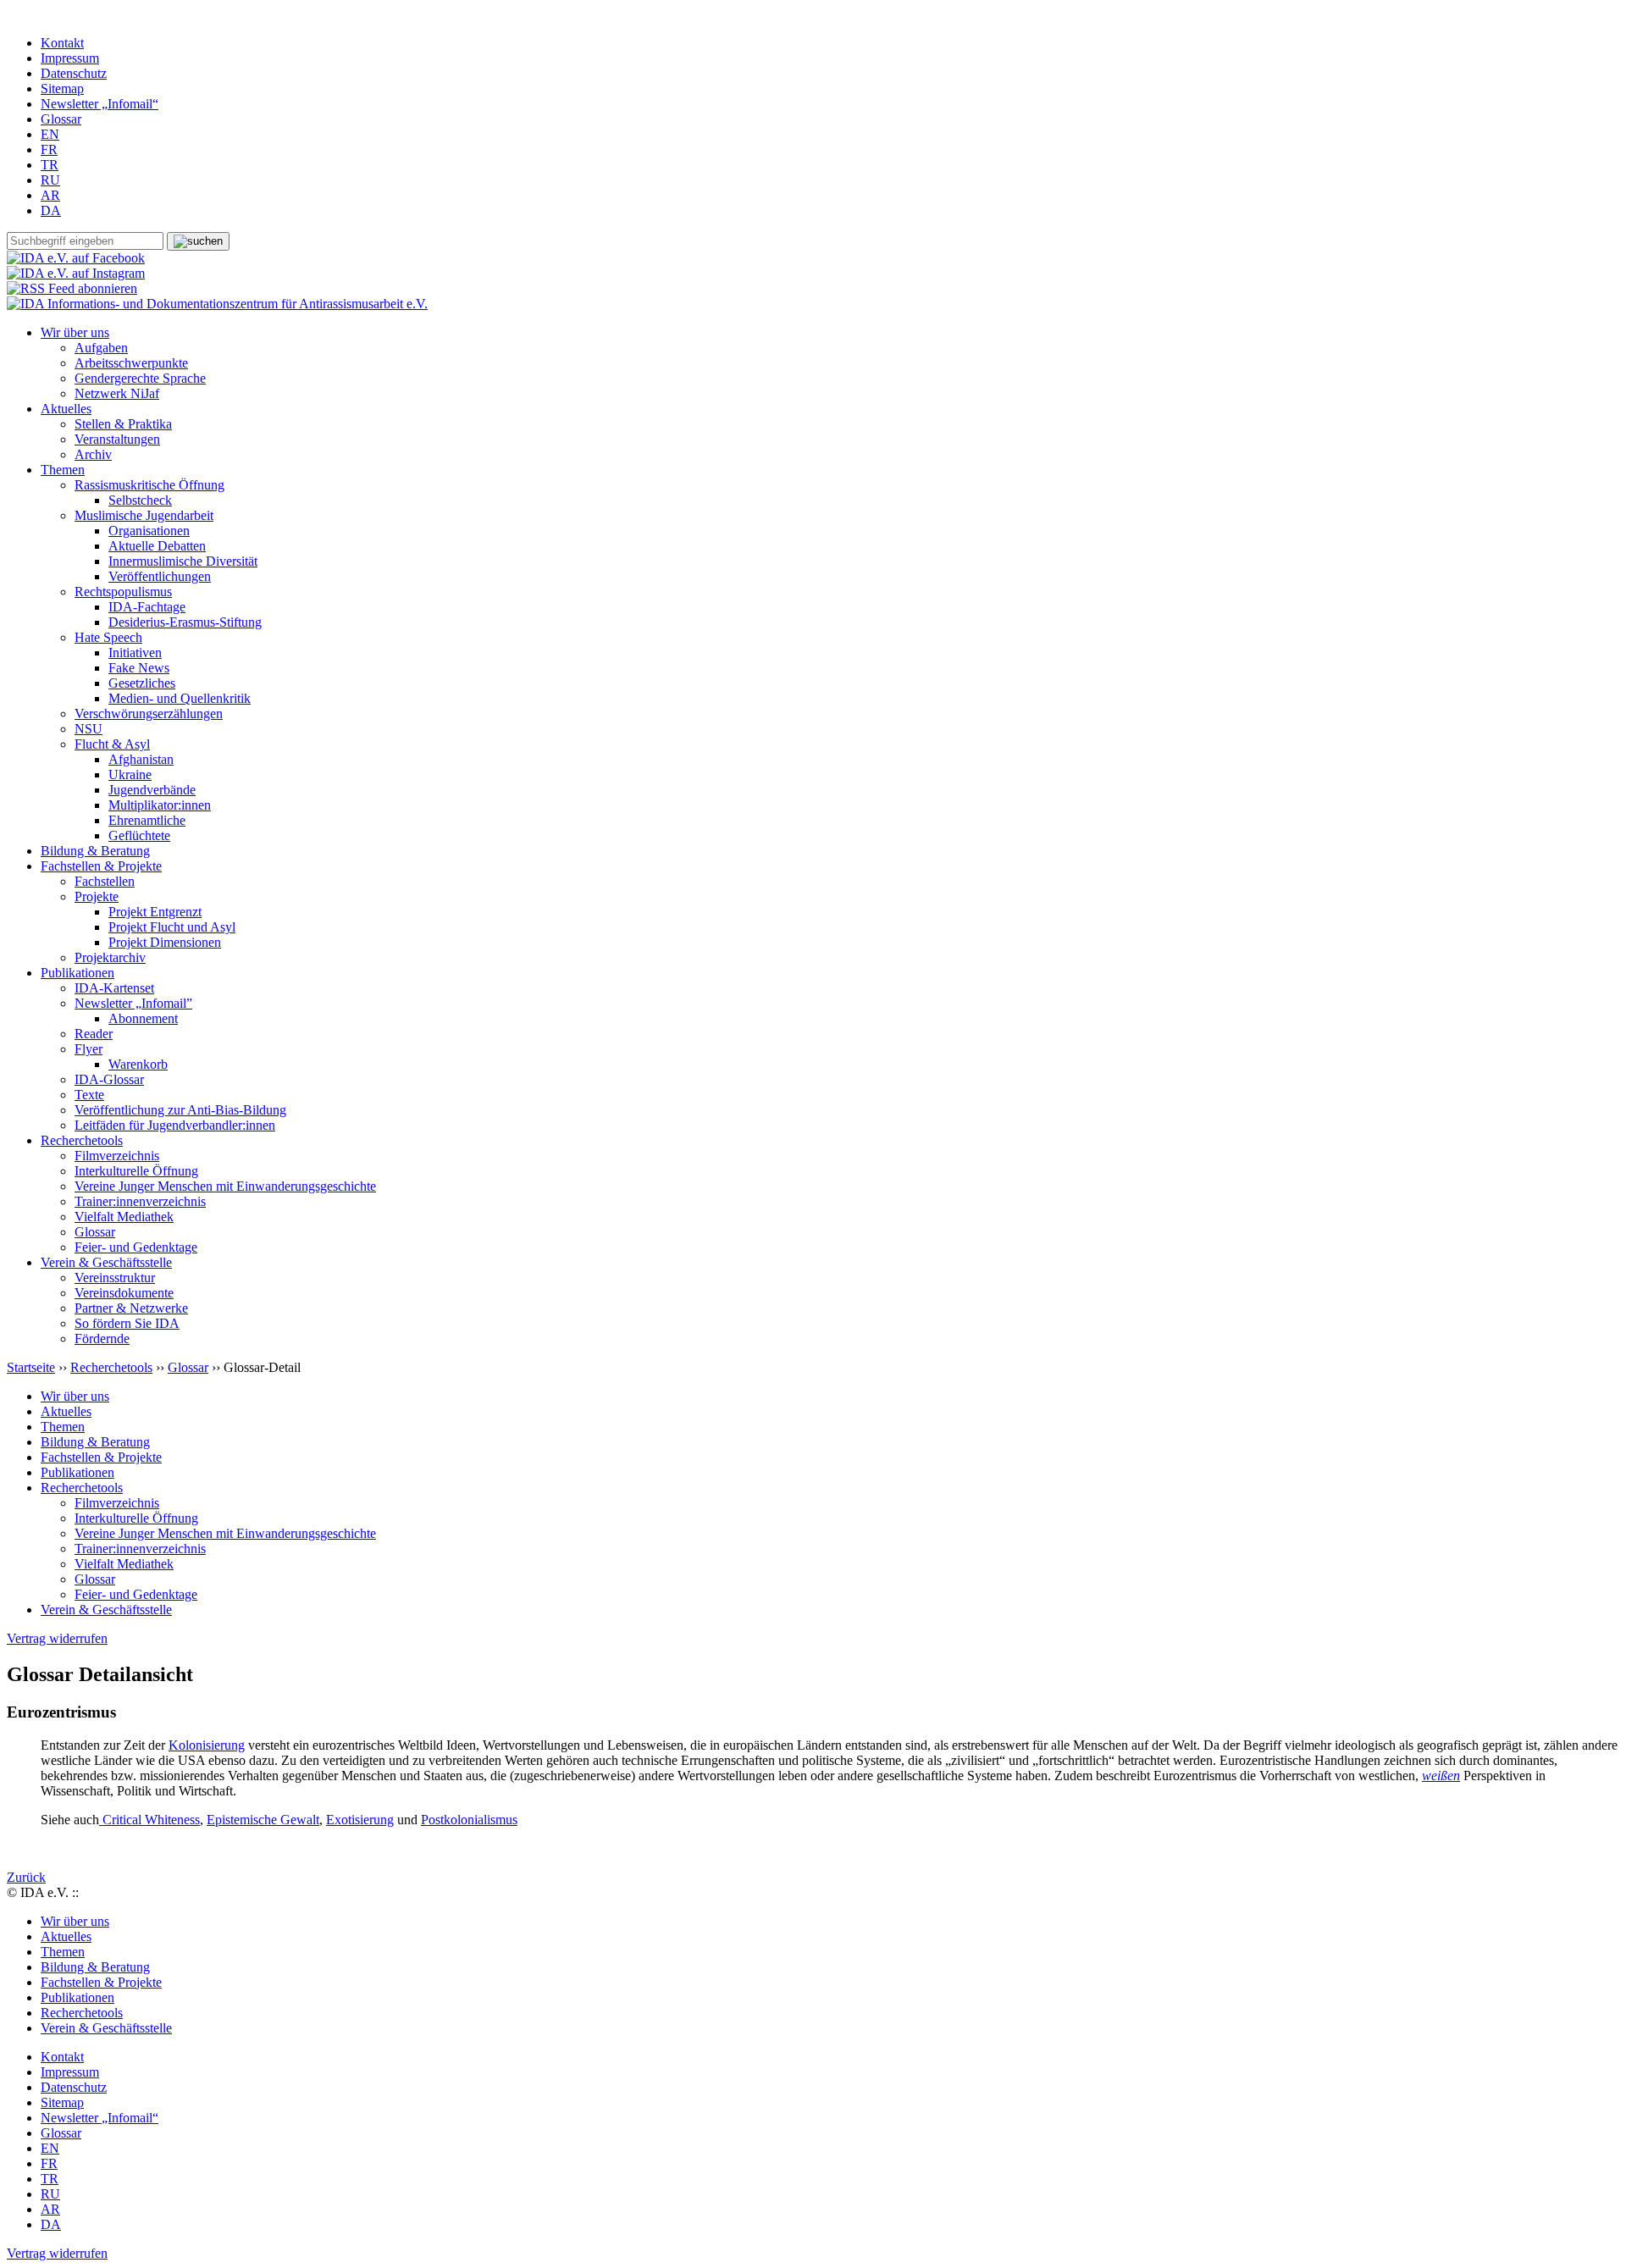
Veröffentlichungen (160, 576)
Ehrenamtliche (147, 820)
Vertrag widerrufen (57, 1638)
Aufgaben (101, 348)
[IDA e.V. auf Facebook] (76, 258)
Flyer (88, 1049)
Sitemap (62, 89)
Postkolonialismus (469, 1820)
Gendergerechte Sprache (140, 378)
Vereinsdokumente (124, 1293)
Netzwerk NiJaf (117, 393)
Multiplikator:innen (160, 805)
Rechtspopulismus (123, 592)
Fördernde (102, 1339)
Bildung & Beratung (95, 851)
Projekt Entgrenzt (155, 912)
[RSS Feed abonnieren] (72, 288)
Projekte (97, 896)
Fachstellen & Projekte (101, 866)
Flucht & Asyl (112, 744)
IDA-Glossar (109, 1079)
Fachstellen (105, 881)
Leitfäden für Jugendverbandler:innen (175, 1125)
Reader (94, 1034)
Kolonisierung (207, 1745)
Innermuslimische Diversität (183, 561)
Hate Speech (108, 637)
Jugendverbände (152, 790)
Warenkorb (138, 1064)
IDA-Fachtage (147, 607)
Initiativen (135, 653)
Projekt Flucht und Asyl (172, 927)
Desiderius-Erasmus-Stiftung (185, 622)
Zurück (26, 1877)
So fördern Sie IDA (127, 1323)
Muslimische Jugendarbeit (144, 515)
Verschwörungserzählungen (149, 714)
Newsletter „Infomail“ (100, 104)
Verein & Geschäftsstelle (106, 1262)
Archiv (93, 454)
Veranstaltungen (117, 439)
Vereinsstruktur (115, 1278)
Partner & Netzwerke (131, 1308)
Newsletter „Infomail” (133, 1003)
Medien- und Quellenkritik (180, 698)
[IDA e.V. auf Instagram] (76, 273)
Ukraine (130, 774)
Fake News (139, 668)
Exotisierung (360, 1820)
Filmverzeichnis (117, 1156)
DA (51, 210)
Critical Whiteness (149, 1820)
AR (50, 195)
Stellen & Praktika (123, 424)
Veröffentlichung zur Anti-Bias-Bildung (180, 1110)
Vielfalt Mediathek (124, 1217)
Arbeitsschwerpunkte (131, 363)
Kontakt (62, 43)
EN (50, 134)
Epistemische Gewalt (263, 1820)
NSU (88, 729)
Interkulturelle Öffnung (136, 1171)
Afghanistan (141, 759)
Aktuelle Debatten (157, 546)
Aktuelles (66, 409)
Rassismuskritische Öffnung (149, 485)
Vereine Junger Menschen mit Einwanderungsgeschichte (225, 1186)
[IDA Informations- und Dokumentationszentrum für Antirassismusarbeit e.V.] (217, 304)
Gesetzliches (142, 683)
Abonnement (143, 1018)
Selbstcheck (140, 500)
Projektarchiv (110, 957)
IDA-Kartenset (114, 988)
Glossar (61, 119)
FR (49, 149)
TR (50, 165)
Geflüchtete (139, 835)
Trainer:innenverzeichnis (140, 1201)
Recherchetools (82, 1140)
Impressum (70, 58)
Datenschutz (74, 73)
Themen (63, 470)
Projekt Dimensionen (165, 942)
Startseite (31, 1367)
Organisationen (149, 531)
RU (50, 180)
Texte (89, 1095)
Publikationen (77, 973)
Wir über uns (75, 332)
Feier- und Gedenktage (136, 1247)
